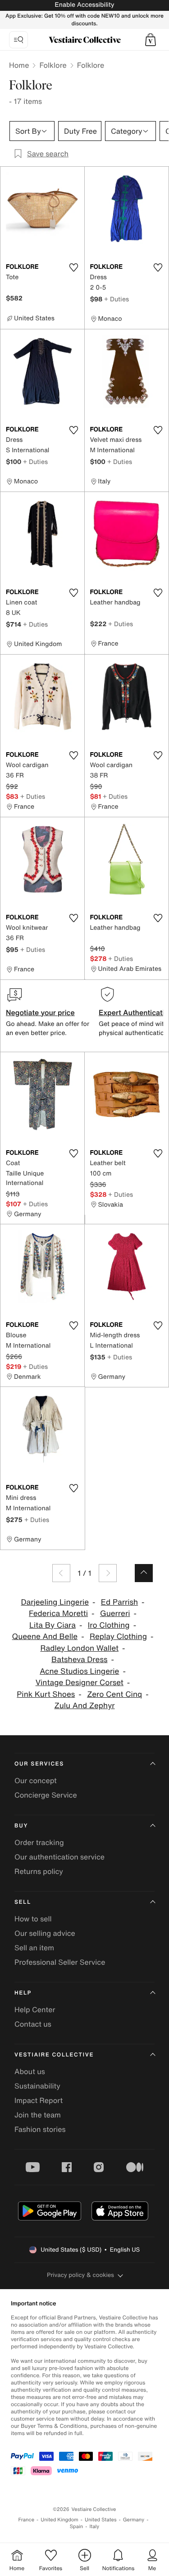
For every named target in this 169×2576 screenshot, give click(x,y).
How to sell (33, 1919)
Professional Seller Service (60, 1962)
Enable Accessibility (84, 5)
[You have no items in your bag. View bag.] (151, 40)
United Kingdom (59, 2520)
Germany (134, 2520)
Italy (94, 2527)
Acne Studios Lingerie (79, 1671)
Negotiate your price (40, 1012)
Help (23, 1993)
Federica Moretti (58, 1614)
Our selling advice (45, 1933)
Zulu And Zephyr (84, 1706)
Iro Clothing (109, 1625)
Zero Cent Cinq (114, 1694)
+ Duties (116, 299)
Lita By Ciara (53, 1625)
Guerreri (115, 1614)
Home (19, 65)
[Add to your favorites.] (74, 267)
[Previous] (61, 1573)
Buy (21, 1826)
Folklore (53, 65)
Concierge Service (46, 1795)
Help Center (35, 2009)
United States (101, 2520)
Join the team (38, 2115)
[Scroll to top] (144, 1573)
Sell (23, 1902)
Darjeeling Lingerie (55, 1602)
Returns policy (39, 1871)
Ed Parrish (119, 1602)
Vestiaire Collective (54, 2055)
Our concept (36, 1780)
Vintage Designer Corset (80, 1683)
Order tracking (39, 1842)
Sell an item (34, 1948)
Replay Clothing (118, 1637)
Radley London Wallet (79, 1648)
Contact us (33, 2024)
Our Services (39, 1764)
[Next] (108, 1573)
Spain (77, 2527)
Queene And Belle (45, 1637)
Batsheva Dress (80, 1660)
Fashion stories (40, 2129)
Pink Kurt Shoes (46, 1694)
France (27, 2520)
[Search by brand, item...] (18, 40)
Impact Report (39, 2100)
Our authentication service (59, 1857)
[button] (151, 40)
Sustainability (37, 2086)
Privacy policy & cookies (80, 2275)
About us (30, 2071)
